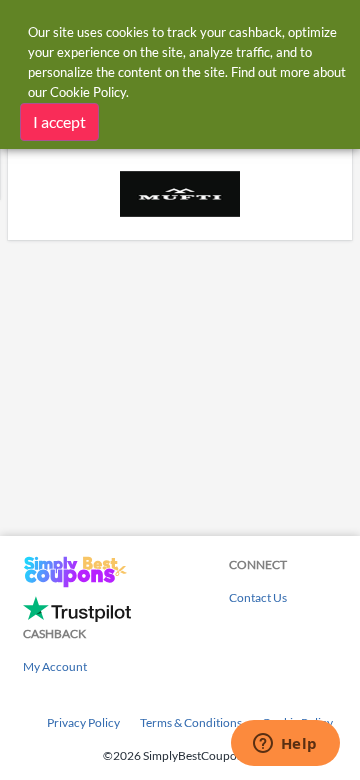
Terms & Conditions (191, 722)
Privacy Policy (83, 722)
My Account (55, 666)
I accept (59, 121)
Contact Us (258, 597)
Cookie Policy (88, 92)
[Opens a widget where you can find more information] (285, 745)
